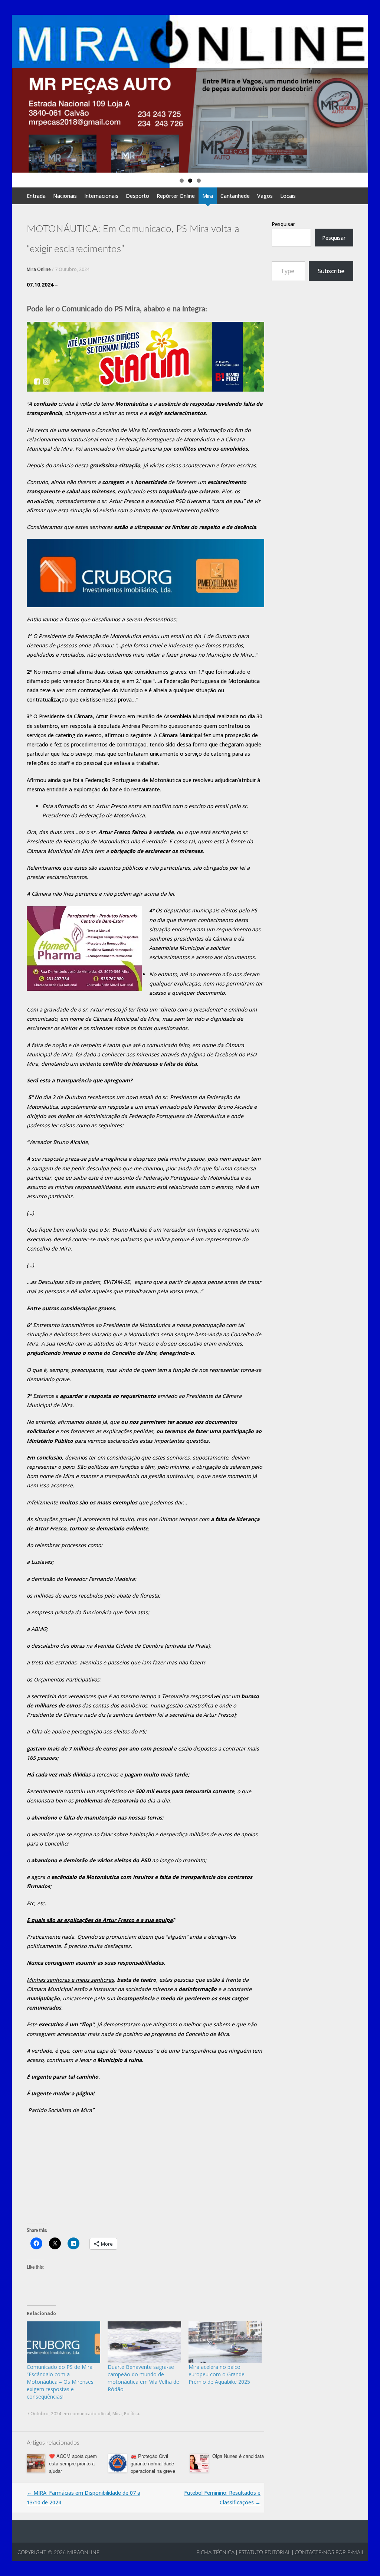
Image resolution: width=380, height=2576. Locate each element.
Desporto (137, 196)
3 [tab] (199, 181)
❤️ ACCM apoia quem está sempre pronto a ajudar (73, 2463)
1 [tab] (182, 181)
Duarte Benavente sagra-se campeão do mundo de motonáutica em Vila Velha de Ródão (143, 2378)
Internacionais (101, 196)
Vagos (265, 196)
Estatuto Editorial (265, 2553)
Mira (208, 196)
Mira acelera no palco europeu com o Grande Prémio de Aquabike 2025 (219, 2374)
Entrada (36, 196)
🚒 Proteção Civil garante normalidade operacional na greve (153, 2463)
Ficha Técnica (215, 2553)
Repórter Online (176, 196)
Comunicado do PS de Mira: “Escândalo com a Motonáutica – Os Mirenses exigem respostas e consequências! (60, 2382)
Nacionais (65, 196)
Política (132, 2414)
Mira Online (39, 269)
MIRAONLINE (83, 2553)
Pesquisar (283, 224)
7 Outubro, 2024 (72, 269)
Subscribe (331, 271)
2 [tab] (190, 181)
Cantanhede (235, 196)
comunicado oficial (90, 2414)
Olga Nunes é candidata (238, 2456)
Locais (288, 196)
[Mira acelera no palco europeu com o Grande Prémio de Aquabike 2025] (225, 2342)
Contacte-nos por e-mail (330, 2553)
